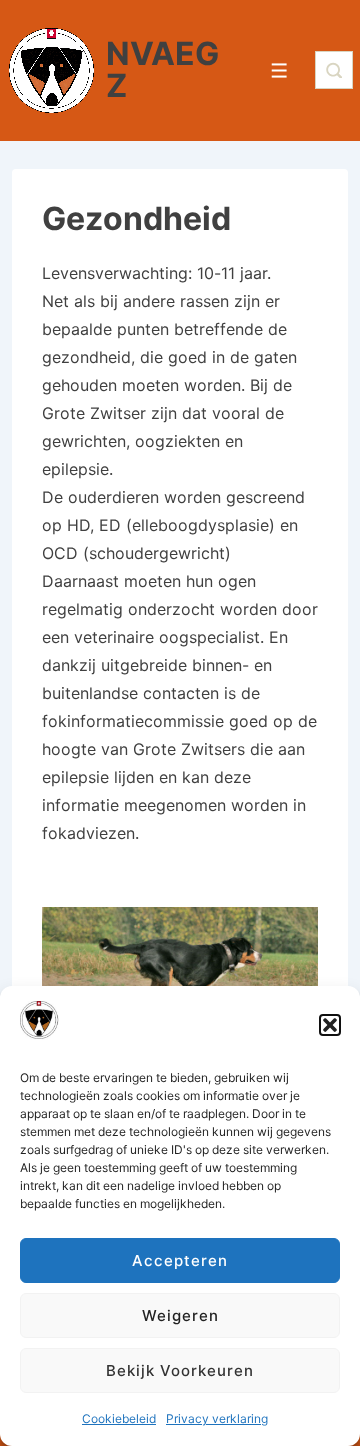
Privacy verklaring (217, 1418)
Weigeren (180, 1315)
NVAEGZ (162, 69)
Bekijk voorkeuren (180, 1370)
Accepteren (180, 1260)
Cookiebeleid (119, 1418)
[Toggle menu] (279, 70)
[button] (330, 1025)
